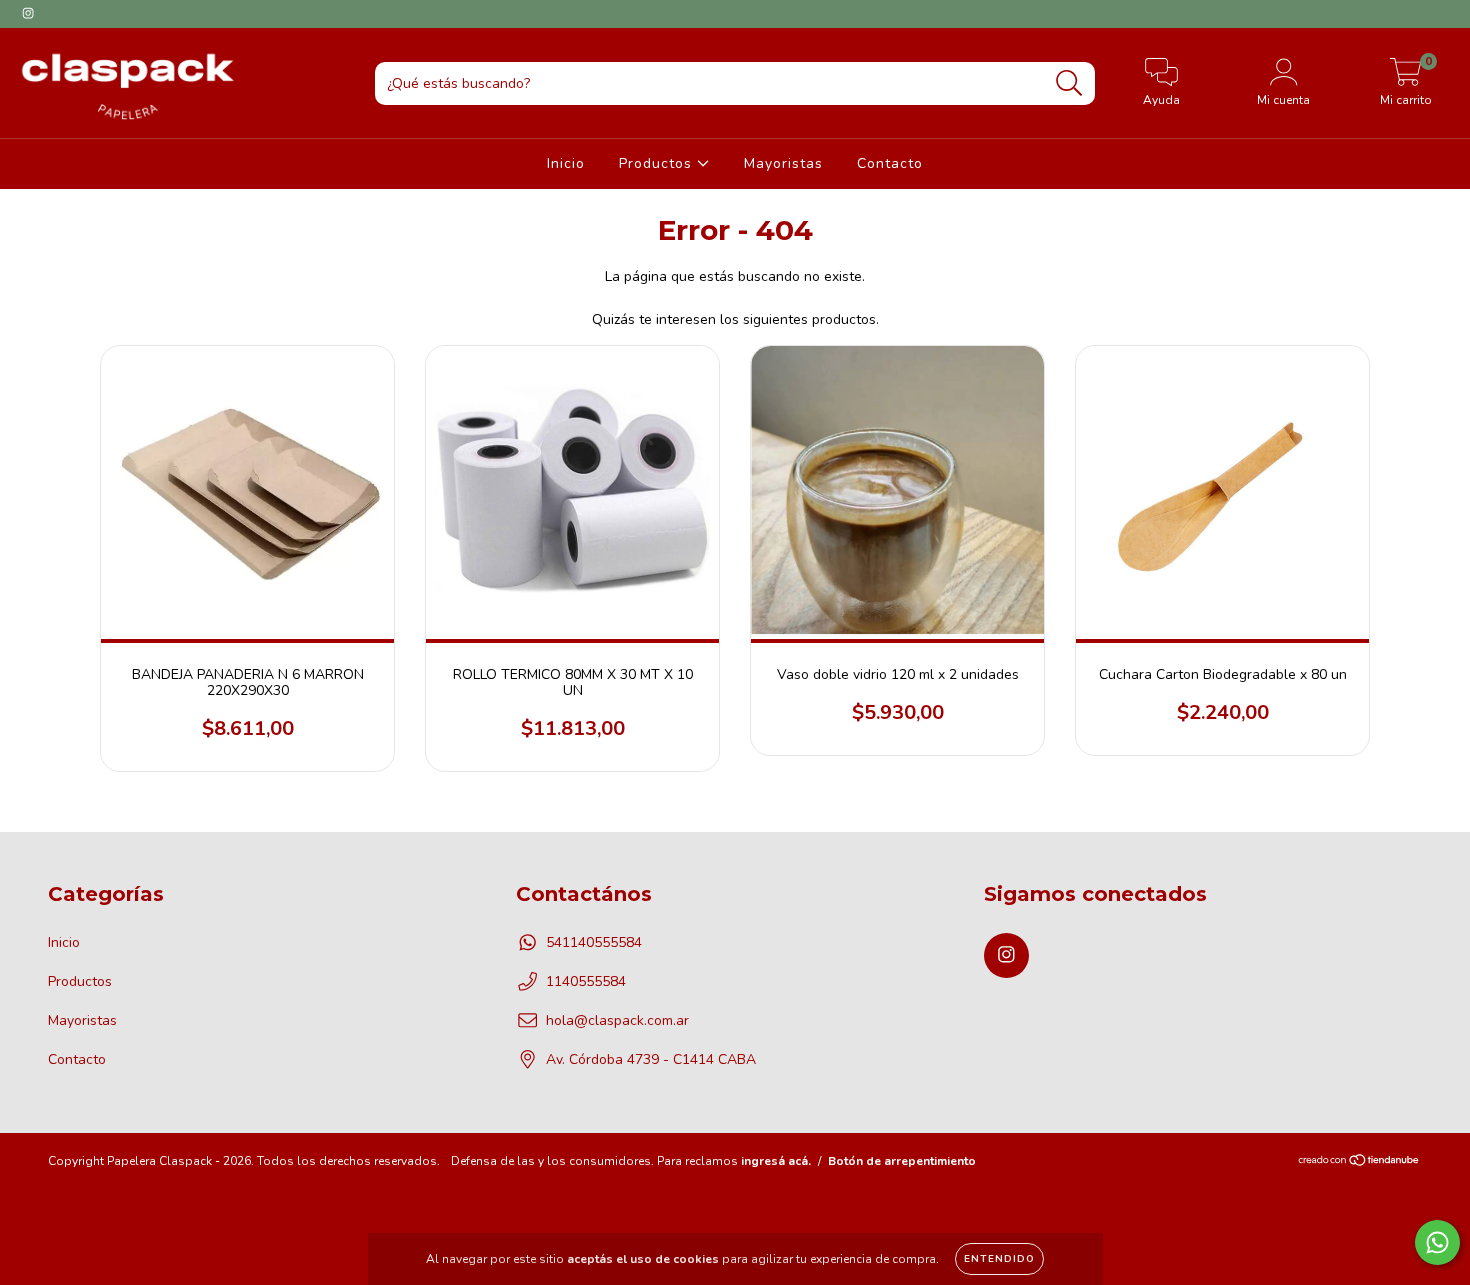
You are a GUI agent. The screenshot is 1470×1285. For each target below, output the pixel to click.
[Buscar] (1069, 83)
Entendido (999, 1259)
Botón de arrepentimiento (902, 1161)
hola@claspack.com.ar (617, 1020)
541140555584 (594, 942)
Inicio (566, 163)
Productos (658, 163)
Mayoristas (783, 163)
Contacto (890, 163)
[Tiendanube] (1359, 1162)
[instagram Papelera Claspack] (28, 13)
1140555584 (586, 981)
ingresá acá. (776, 1161)
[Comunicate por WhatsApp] (1437, 1242)
